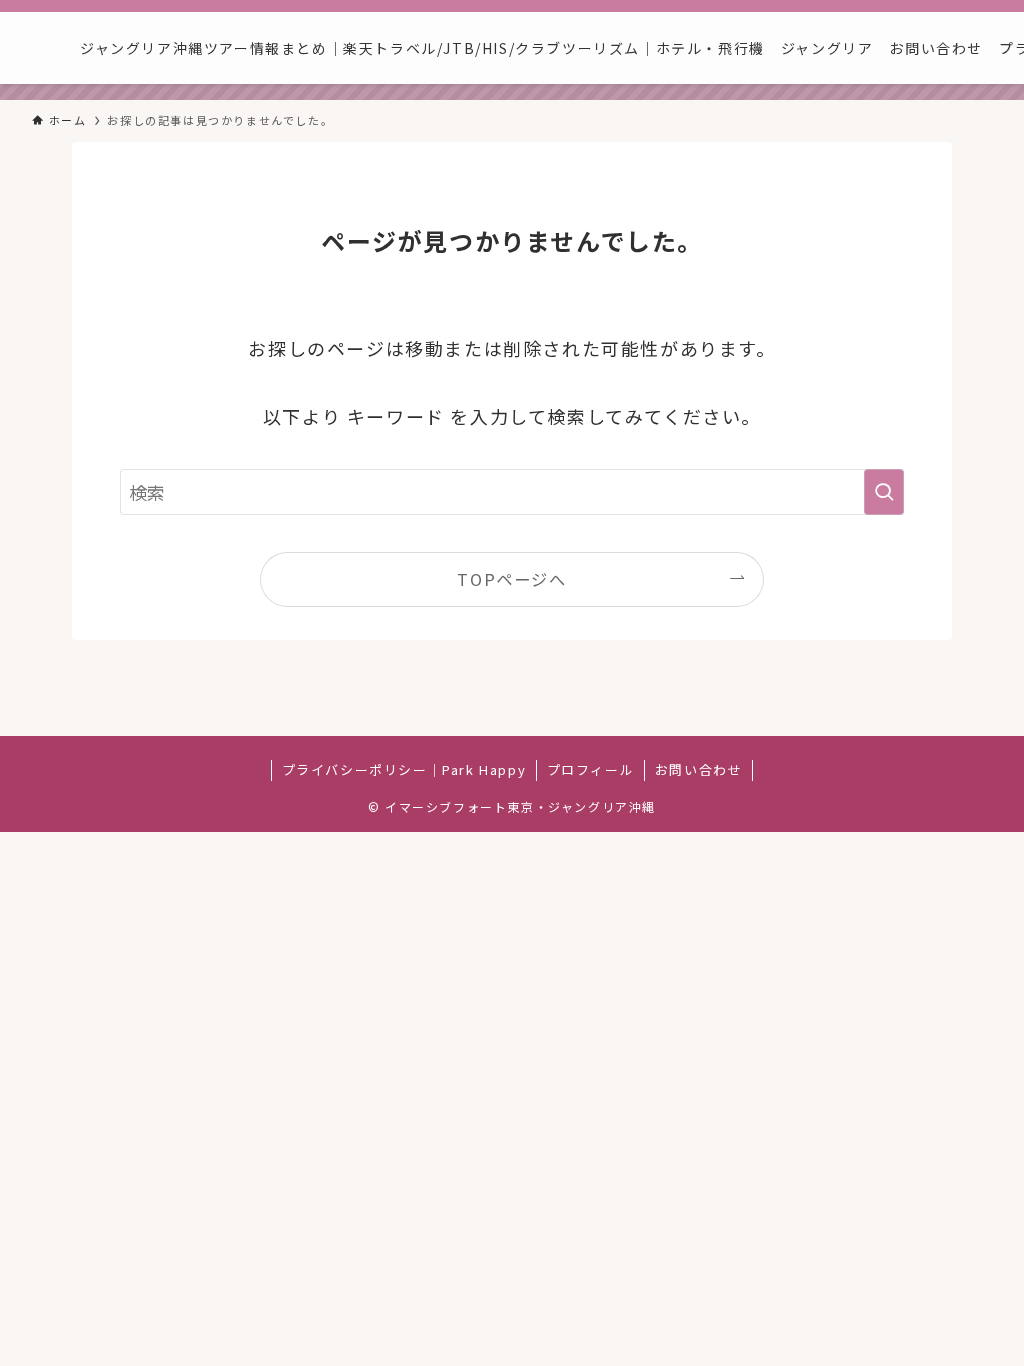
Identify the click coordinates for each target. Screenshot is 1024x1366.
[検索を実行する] (884, 492)
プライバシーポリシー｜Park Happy (404, 769)
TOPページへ (511, 579)
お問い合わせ (699, 769)
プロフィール (591, 769)
